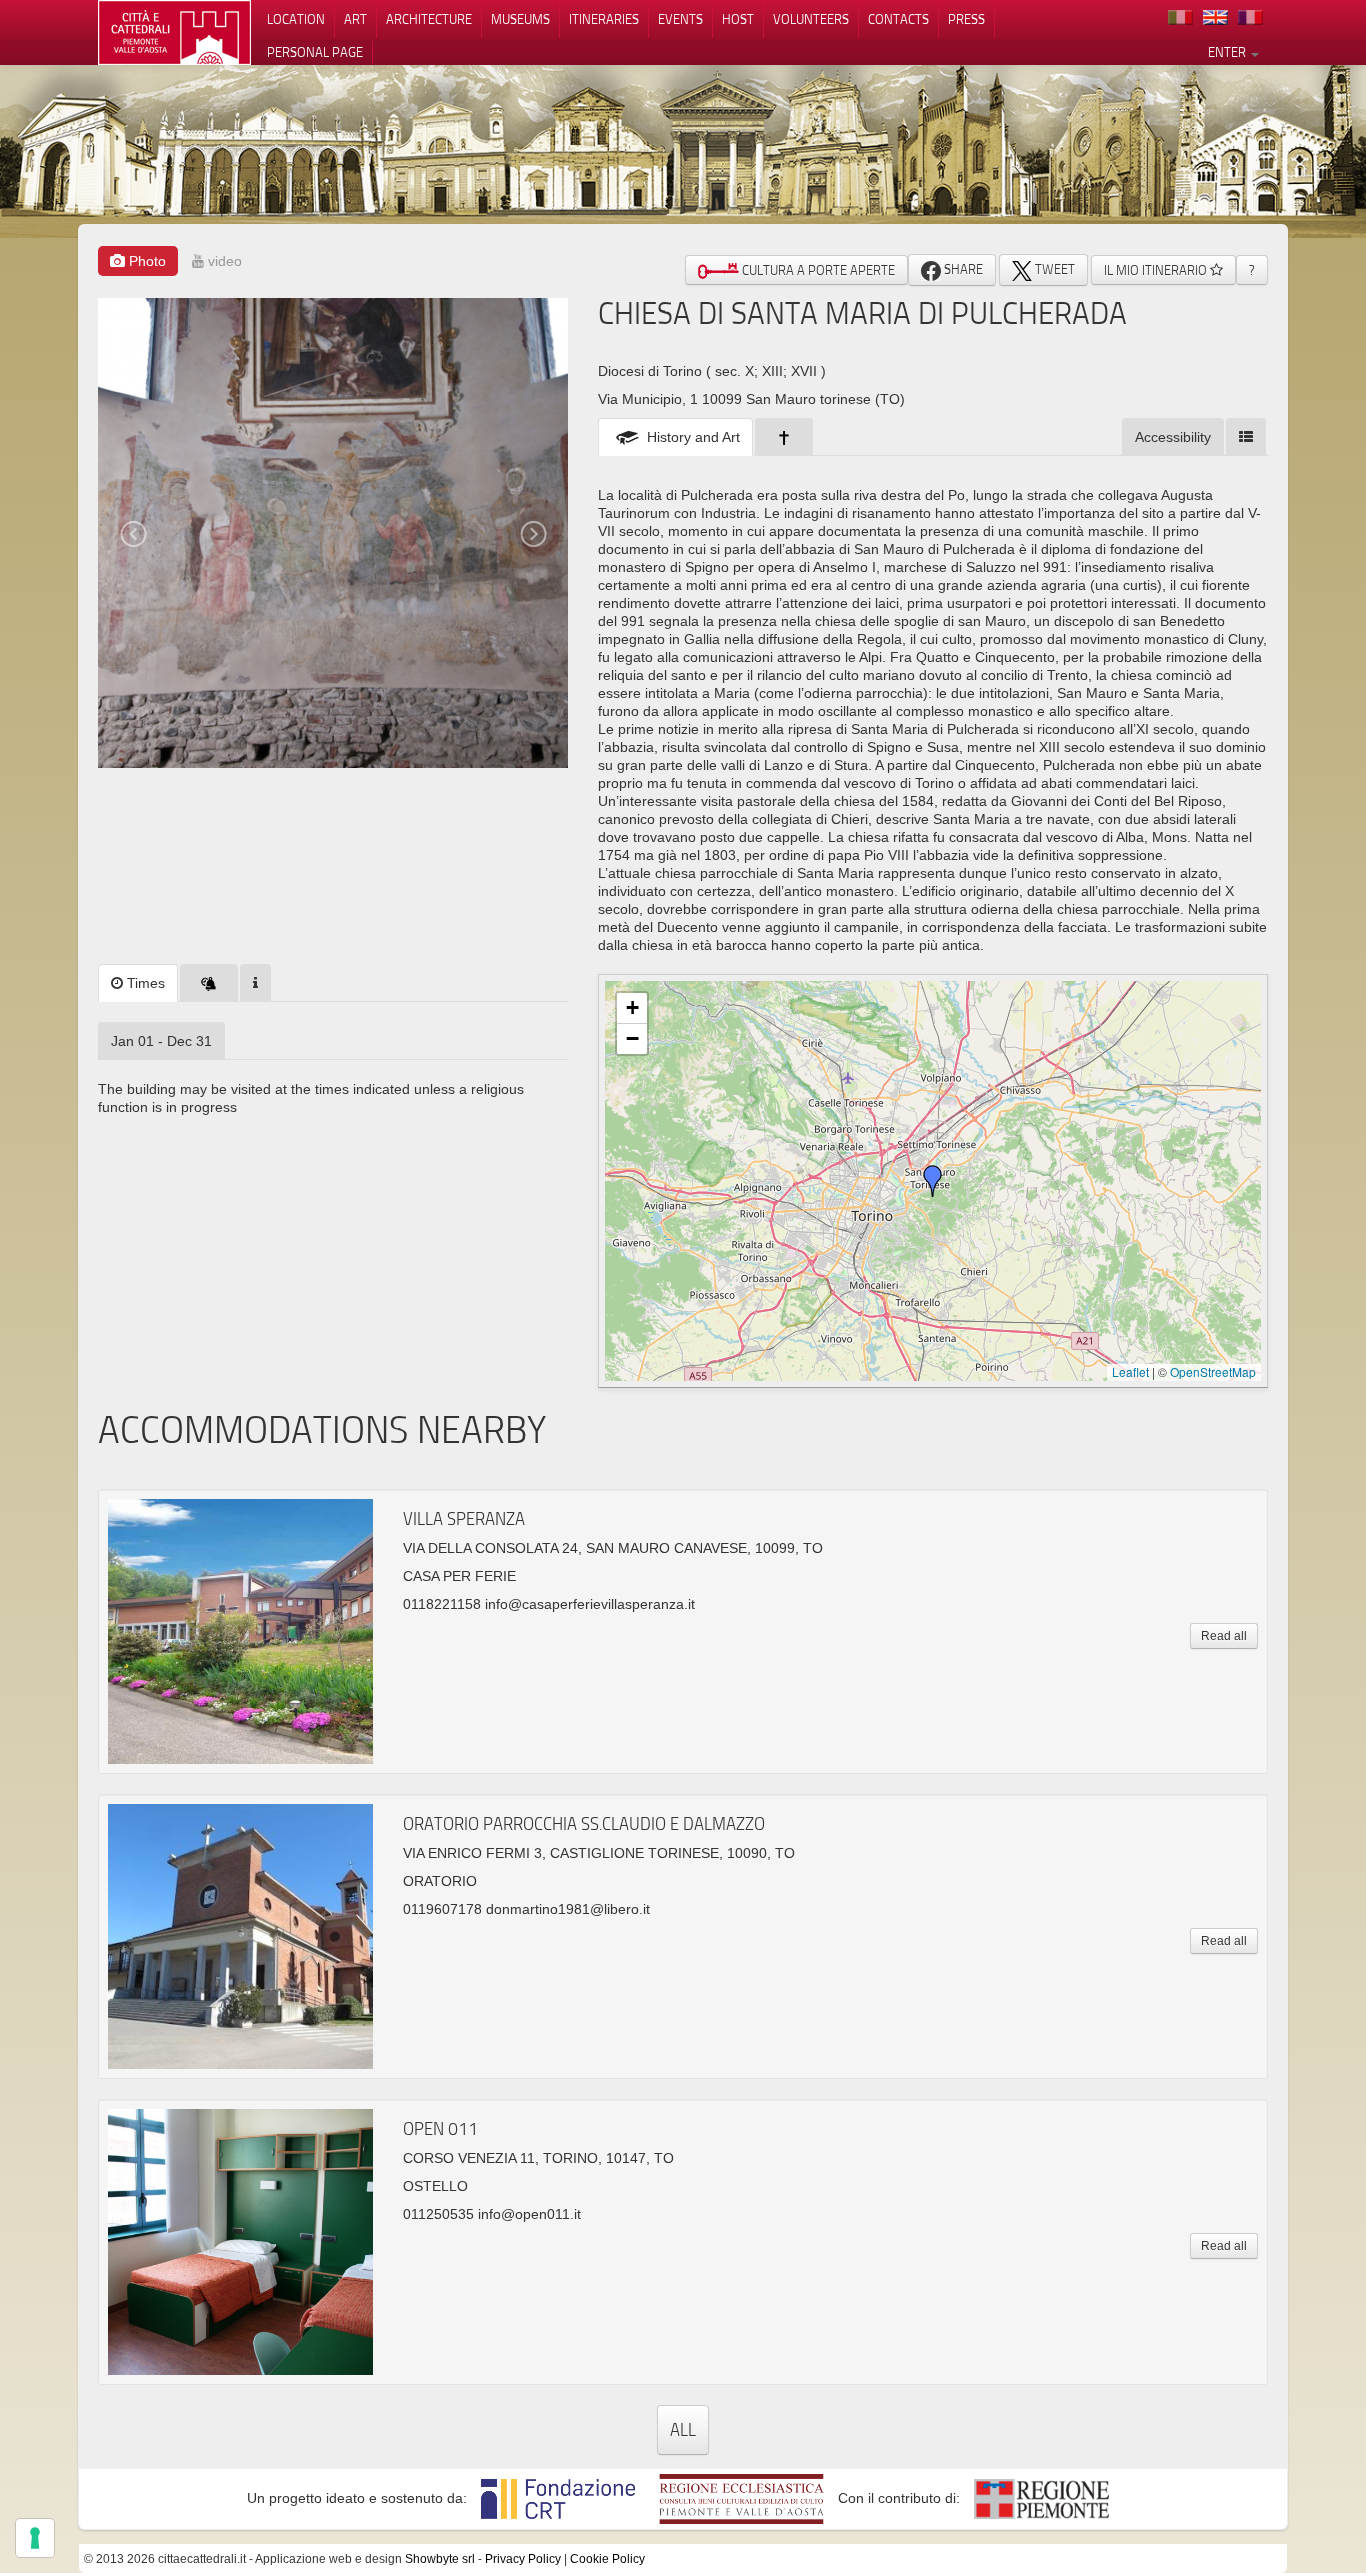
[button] (933, 1181)
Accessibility (1173, 437)
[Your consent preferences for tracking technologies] (35, 2538)
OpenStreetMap (1213, 1371)
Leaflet (1130, 1371)
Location (296, 19)
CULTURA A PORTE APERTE (817, 270)
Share (962, 269)
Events (680, 19)
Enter (1228, 52)
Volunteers (811, 19)
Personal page (315, 52)
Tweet (1053, 269)
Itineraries (604, 19)
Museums (520, 19)
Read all (1224, 1636)
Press (966, 19)
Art (355, 19)
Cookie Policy (607, 2559)
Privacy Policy (523, 2559)
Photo (145, 261)
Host (738, 19)
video (223, 261)
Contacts (898, 19)
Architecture (429, 19)
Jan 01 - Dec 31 (161, 1041)
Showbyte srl (440, 2559)
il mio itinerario (1157, 270)
